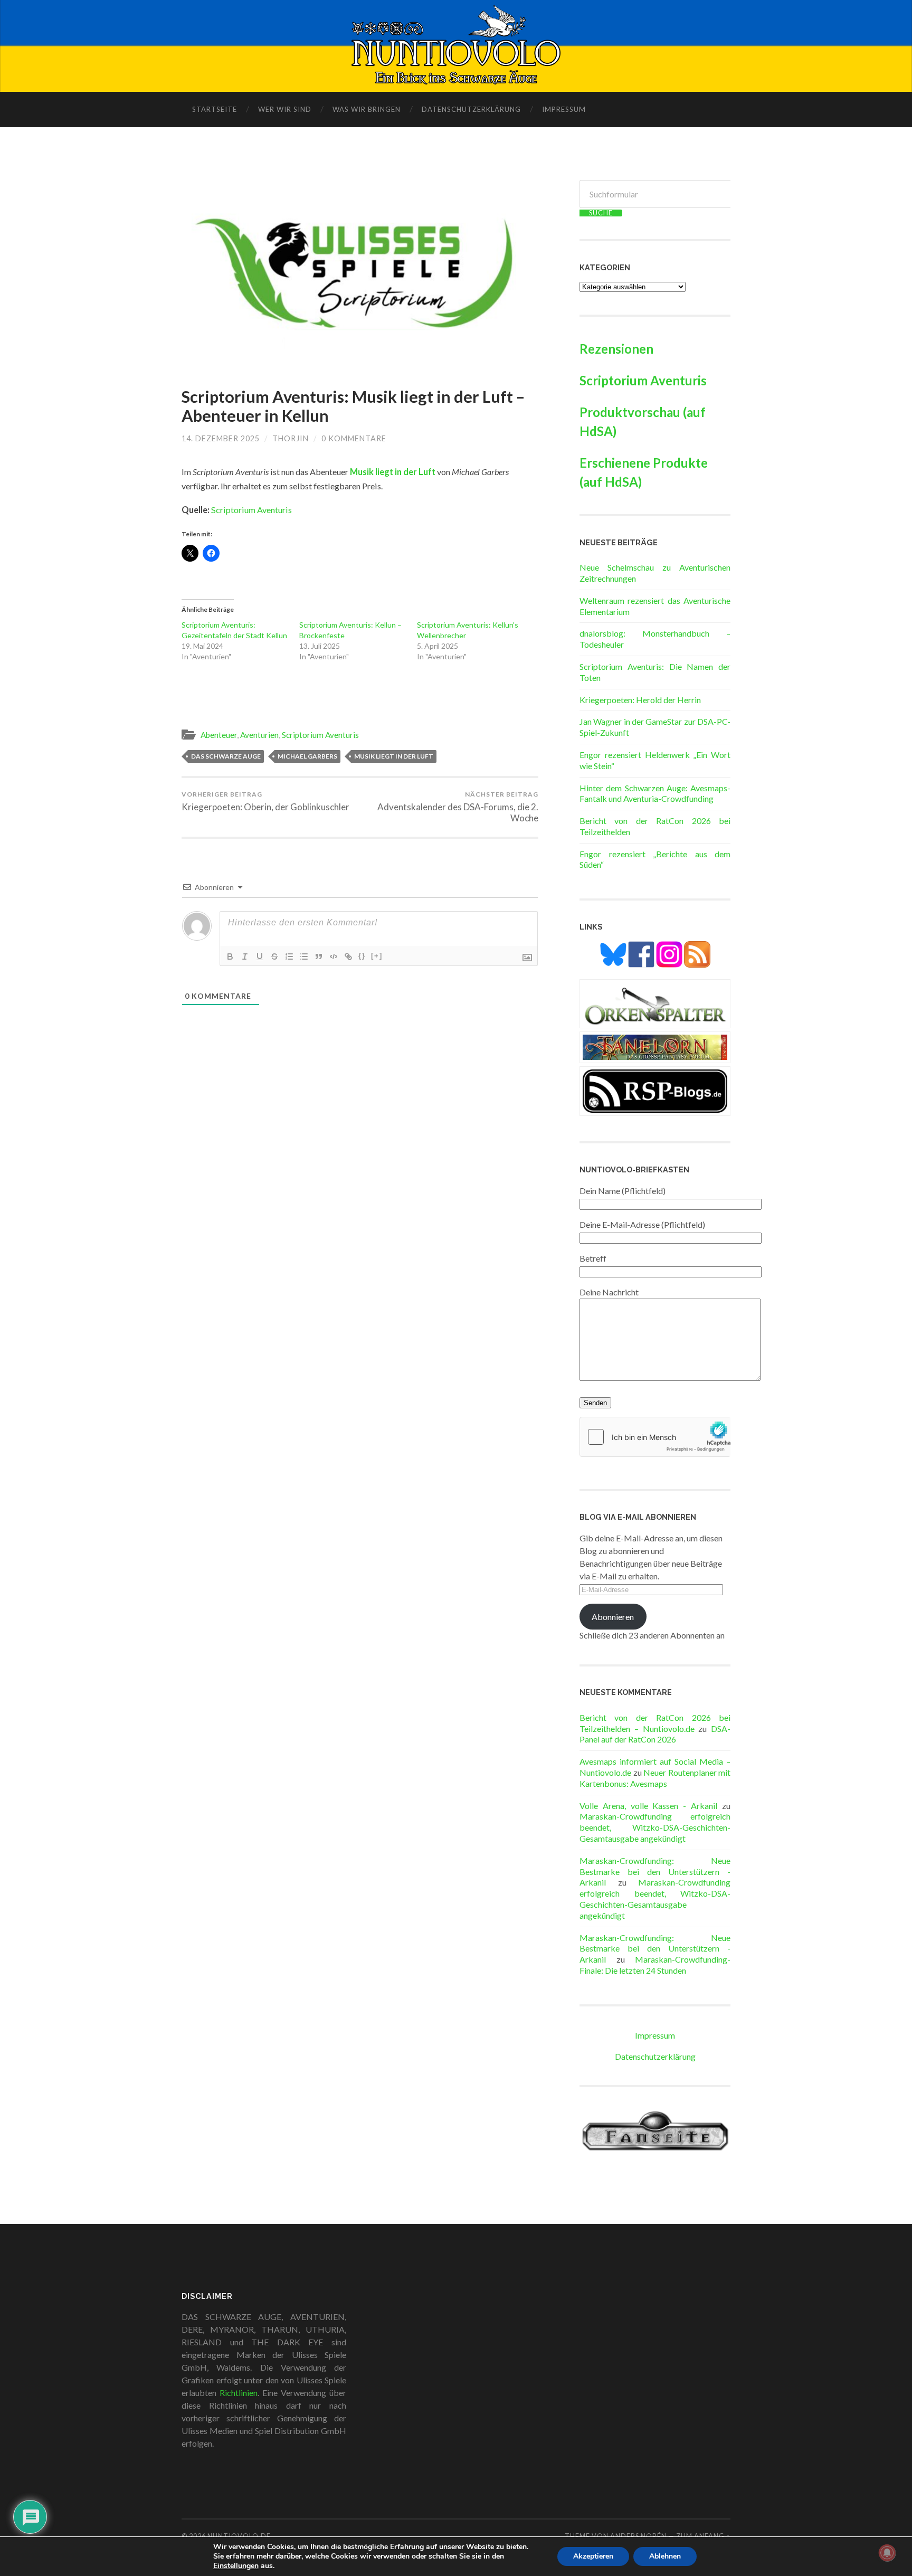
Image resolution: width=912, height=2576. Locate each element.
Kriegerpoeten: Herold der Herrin (640, 700)
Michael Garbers (307, 756)
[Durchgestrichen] (274, 956)
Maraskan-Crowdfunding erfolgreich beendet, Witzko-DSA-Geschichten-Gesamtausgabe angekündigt (655, 1827)
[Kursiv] (245, 956)
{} (362, 956)
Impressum (564, 109)
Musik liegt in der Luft (394, 756)
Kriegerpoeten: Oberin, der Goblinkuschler (265, 801)
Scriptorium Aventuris (251, 510)
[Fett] (230, 956)
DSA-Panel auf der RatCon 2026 (655, 1734)
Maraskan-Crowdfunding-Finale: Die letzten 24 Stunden (655, 1965)
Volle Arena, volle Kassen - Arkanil (648, 1806)
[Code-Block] (334, 956)
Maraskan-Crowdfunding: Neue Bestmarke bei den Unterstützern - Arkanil (655, 1872)
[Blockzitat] (319, 956)
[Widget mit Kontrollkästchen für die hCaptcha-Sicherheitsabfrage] (655, 1437)
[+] (377, 956)
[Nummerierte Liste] (289, 956)
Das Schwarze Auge (226, 756)
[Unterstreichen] (260, 956)
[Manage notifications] (887, 2553)
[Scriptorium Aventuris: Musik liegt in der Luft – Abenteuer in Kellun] (360, 273)
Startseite (215, 109)
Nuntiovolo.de (239, 2536)
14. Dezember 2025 (221, 438)
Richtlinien (239, 2393)
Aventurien (259, 735)
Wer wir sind (285, 109)
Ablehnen (665, 2556)
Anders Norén (638, 2536)
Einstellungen (236, 2566)
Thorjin (291, 438)
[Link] (348, 956)
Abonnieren (613, 1617)
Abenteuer (219, 735)
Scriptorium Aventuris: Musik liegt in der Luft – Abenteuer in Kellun (353, 406)
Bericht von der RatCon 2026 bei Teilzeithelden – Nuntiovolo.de (655, 1723)
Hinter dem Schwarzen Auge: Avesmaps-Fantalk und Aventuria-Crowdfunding (655, 793)
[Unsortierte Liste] (304, 956)
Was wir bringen (367, 109)
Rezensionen (616, 349)
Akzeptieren (593, 2556)
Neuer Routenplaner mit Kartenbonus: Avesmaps (655, 1778)
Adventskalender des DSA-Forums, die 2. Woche (458, 807)
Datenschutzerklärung (471, 109)
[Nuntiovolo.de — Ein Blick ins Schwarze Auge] (456, 45)
